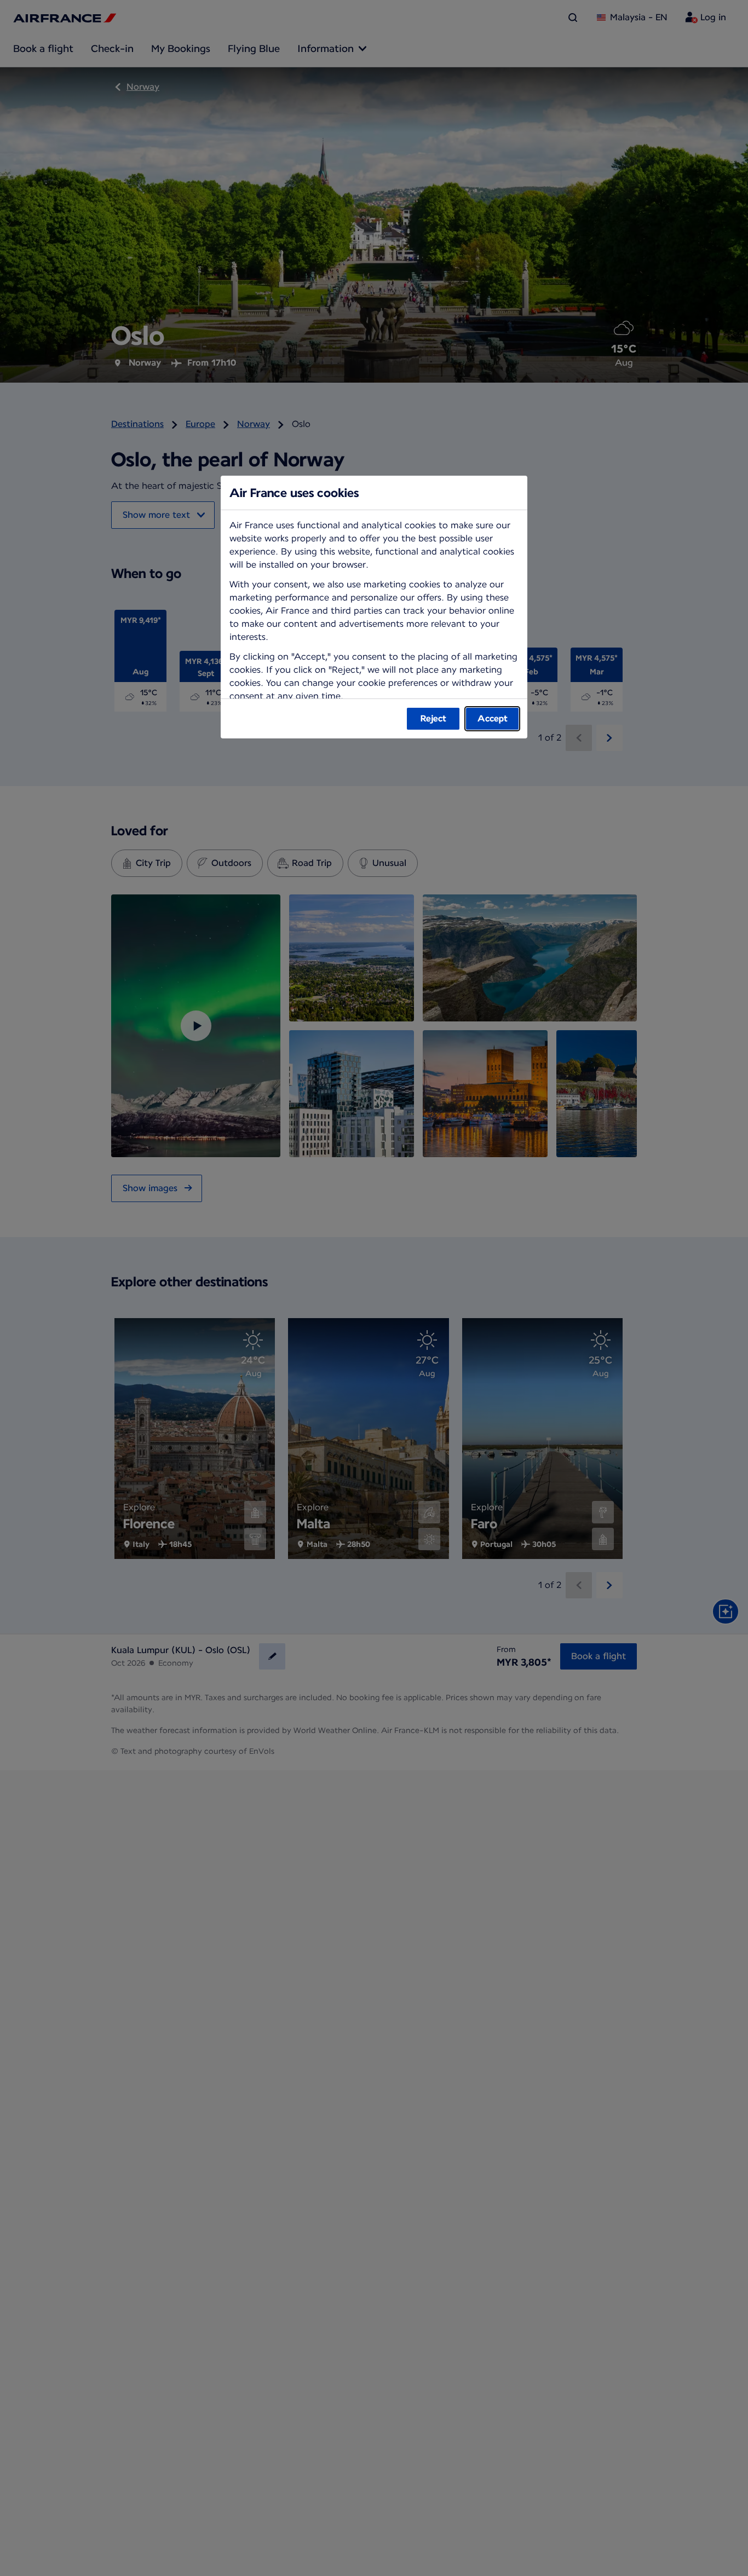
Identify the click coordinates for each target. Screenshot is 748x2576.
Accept (493, 718)
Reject (433, 718)
